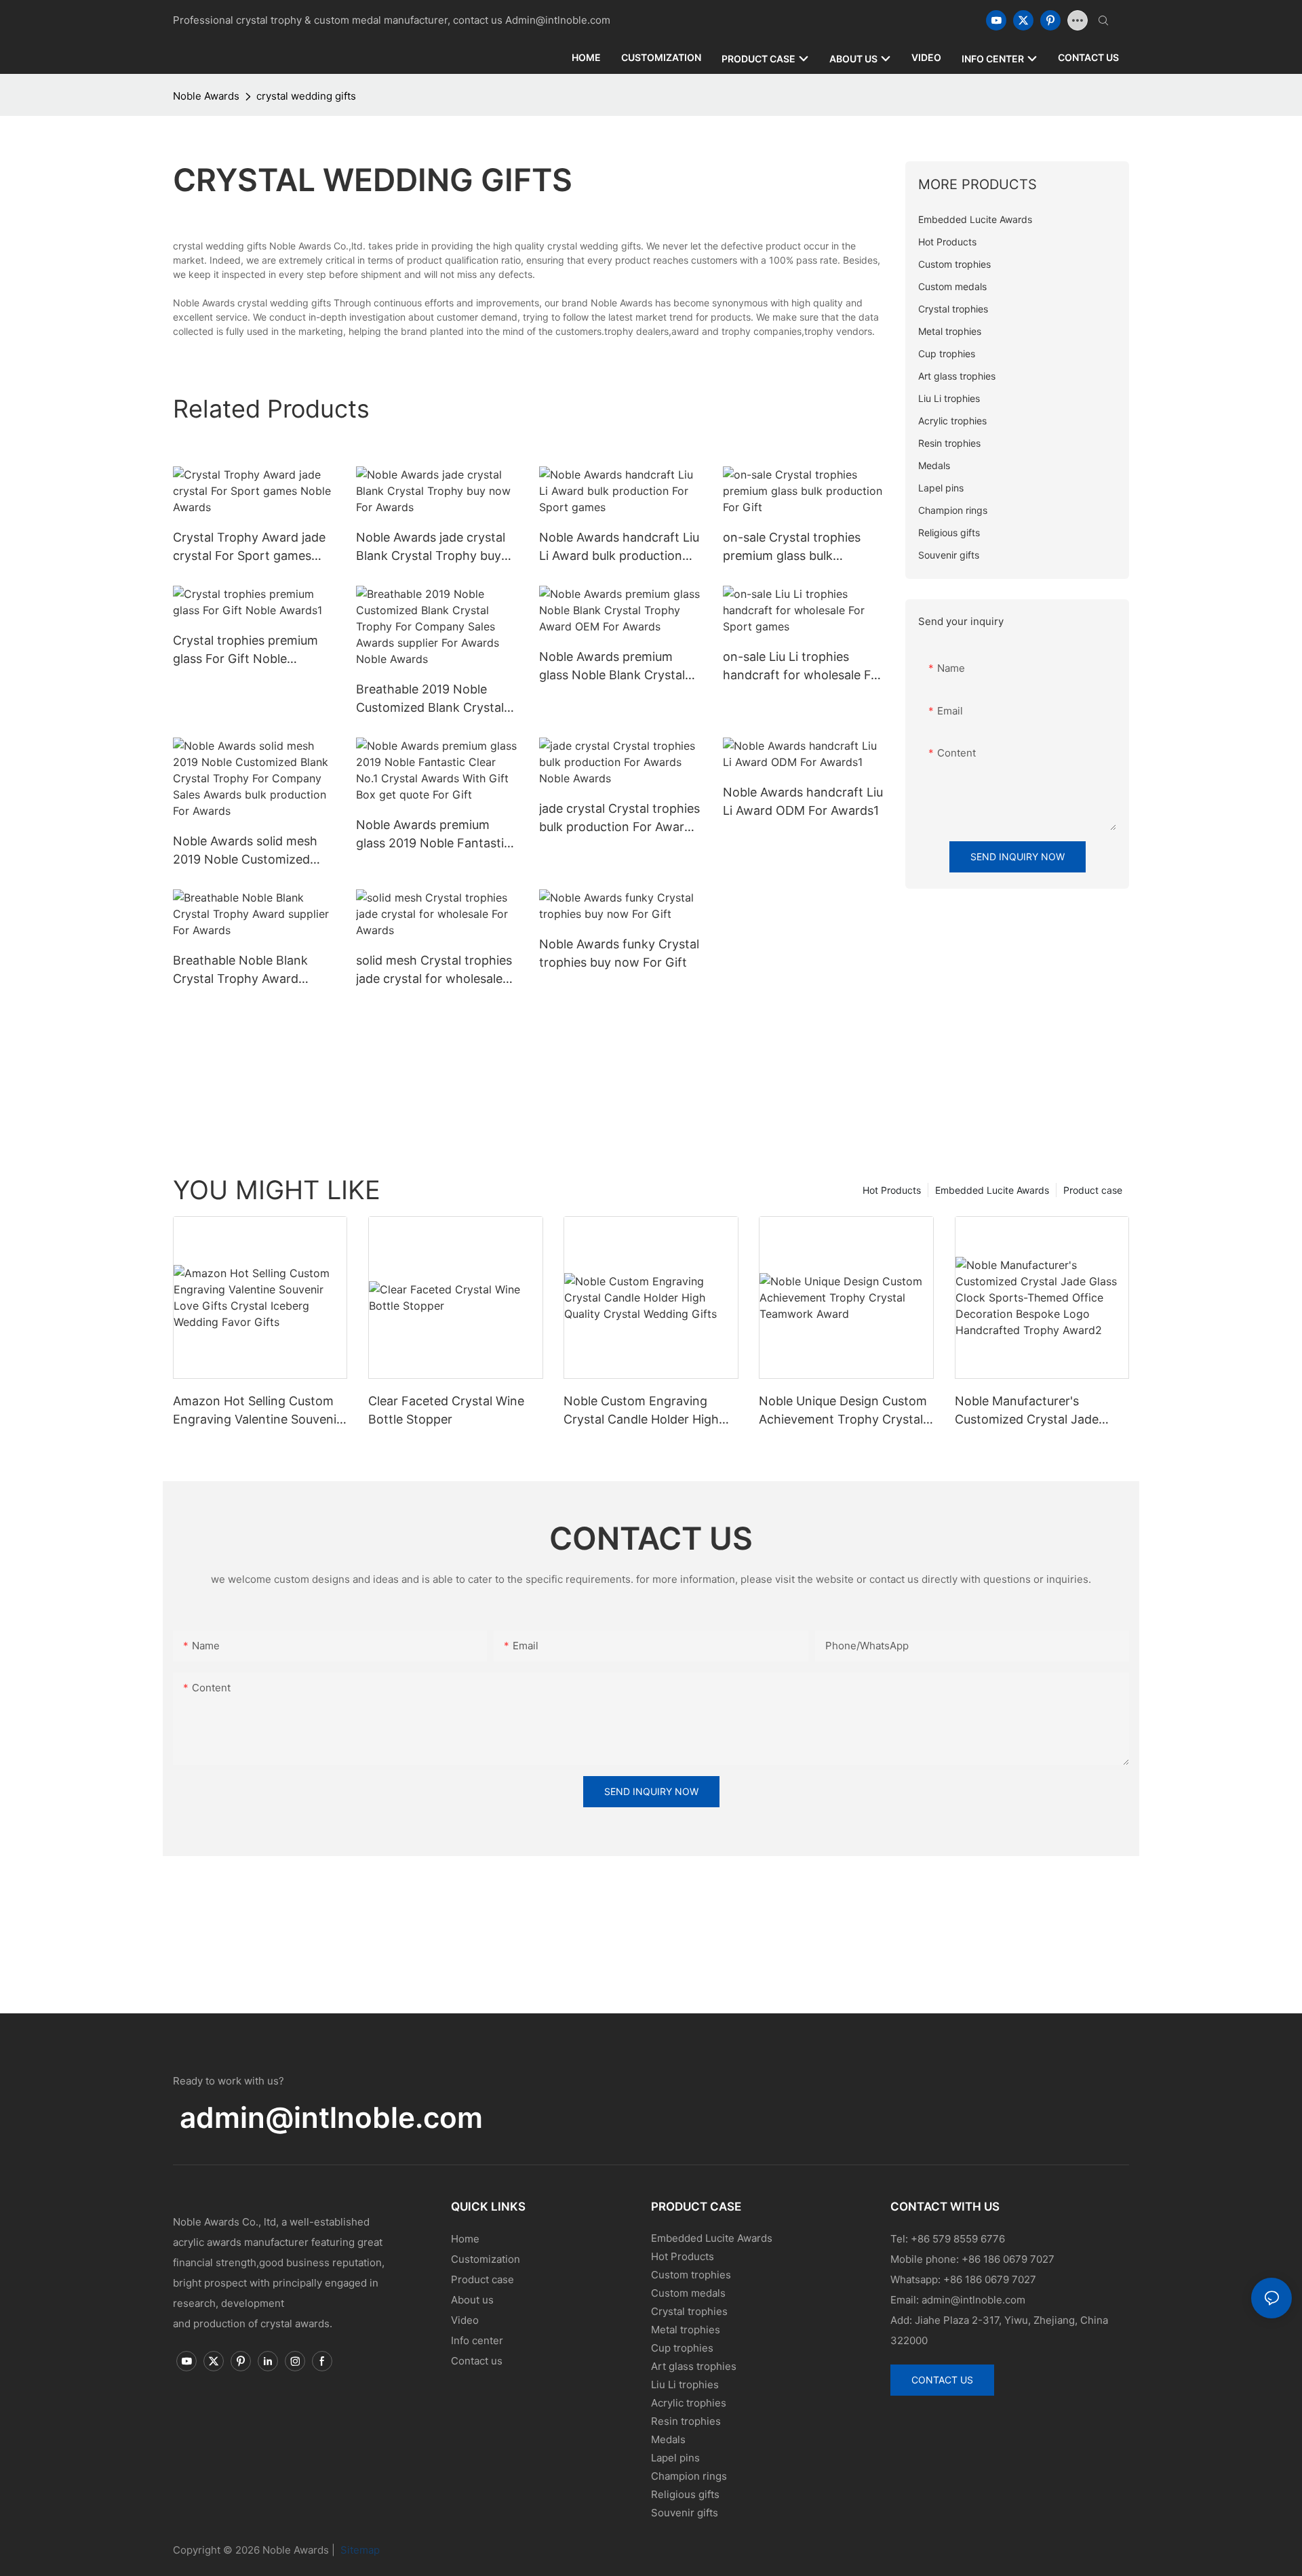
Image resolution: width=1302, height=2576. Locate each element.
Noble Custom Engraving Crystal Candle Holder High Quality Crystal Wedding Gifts (648, 1411)
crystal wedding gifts (306, 96)
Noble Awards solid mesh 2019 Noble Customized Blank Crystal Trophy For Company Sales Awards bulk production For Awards (254, 851)
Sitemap (359, 2550)
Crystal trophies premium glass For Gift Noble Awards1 (245, 650)
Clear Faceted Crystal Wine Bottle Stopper (446, 1410)
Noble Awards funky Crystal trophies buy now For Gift (619, 953)
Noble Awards (206, 96)
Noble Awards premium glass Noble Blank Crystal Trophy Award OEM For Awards (612, 667)
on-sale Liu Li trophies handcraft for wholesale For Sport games (803, 667)
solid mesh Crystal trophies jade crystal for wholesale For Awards (434, 970)
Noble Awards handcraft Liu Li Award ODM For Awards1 (803, 801)
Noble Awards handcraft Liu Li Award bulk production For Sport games (619, 547)
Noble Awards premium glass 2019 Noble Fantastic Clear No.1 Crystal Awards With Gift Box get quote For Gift (435, 835)
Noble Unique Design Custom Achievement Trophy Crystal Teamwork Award (843, 1411)
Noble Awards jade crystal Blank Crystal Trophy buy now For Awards (431, 547)
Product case (1093, 1190)
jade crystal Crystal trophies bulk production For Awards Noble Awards (619, 819)
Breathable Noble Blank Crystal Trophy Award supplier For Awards (240, 970)
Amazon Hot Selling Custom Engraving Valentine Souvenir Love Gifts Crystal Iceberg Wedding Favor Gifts (257, 1411)
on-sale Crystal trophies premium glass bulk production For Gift (792, 547)
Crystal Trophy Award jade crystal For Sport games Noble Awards (249, 547)
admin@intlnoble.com (331, 2117)
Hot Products (892, 1190)
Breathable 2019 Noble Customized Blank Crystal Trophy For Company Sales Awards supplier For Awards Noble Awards (436, 699)
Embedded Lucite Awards (992, 1190)
